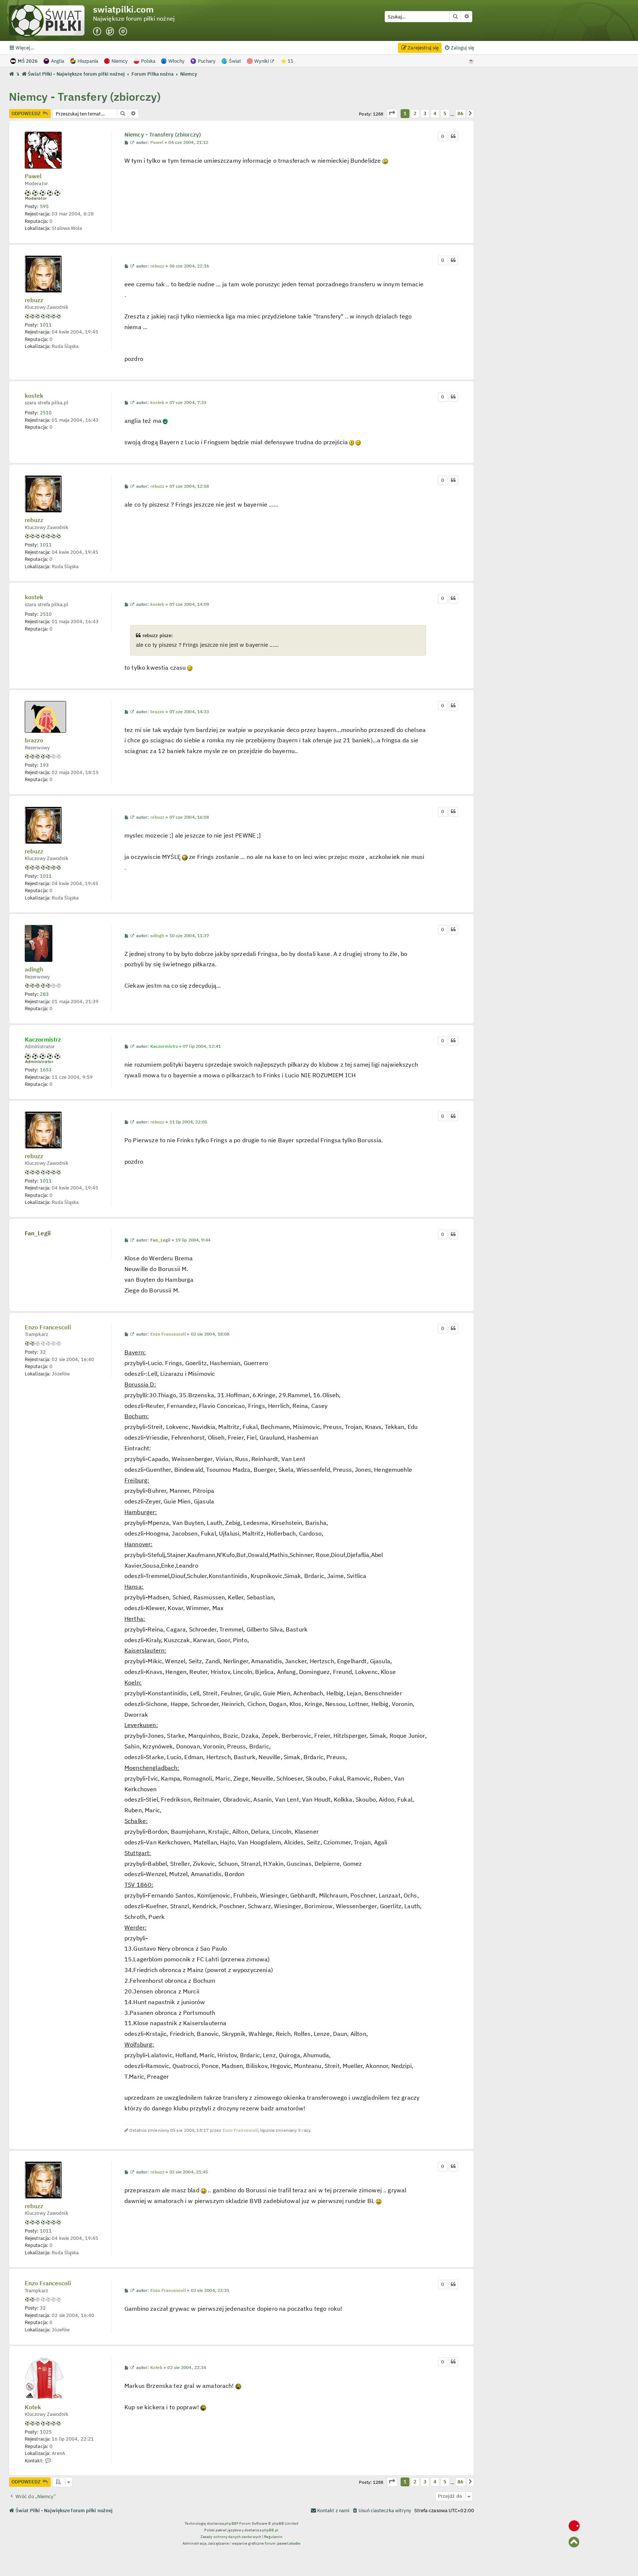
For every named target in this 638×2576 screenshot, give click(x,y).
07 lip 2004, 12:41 (202, 1046)
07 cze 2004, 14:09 (189, 604)
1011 (46, 325)
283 (44, 994)
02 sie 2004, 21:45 (189, 2172)
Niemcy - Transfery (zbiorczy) (85, 96)
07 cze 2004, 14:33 (189, 712)
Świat (235, 61)
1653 (46, 1070)
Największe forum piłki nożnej (134, 19)
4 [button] (435, 113)
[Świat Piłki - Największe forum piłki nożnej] (51, 20)
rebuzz (34, 300)
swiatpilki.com (123, 9)
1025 (46, 2432)
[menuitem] (459, 48)
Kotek (33, 2407)
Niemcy (120, 61)
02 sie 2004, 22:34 (187, 2368)
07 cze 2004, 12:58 (189, 486)
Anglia (58, 61)
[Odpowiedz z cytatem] (453, 137)
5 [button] (445, 113)
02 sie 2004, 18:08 (210, 1334)
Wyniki (262, 61)
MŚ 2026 (28, 61)
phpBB (231, 2523)
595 (44, 206)
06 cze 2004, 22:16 (189, 266)
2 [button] (415, 113)
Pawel (33, 176)
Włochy (176, 61)
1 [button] (405, 113)
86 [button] (460, 113)
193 (44, 765)
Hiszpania (88, 61)
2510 (46, 412)
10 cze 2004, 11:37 (189, 936)
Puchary (207, 61)
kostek (34, 396)
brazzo (34, 740)
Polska (148, 61)
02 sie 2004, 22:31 (210, 2290)
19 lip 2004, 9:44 (193, 1240)
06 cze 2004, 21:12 (188, 142)
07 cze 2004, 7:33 (188, 403)
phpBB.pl (270, 2530)
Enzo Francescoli (48, 1327)
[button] (392, 113)
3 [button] (425, 113)
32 (43, 1352)
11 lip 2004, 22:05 (188, 1122)
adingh (34, 970)
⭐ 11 (287, 61)
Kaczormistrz (43, 1039)
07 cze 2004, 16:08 (189, 817)
